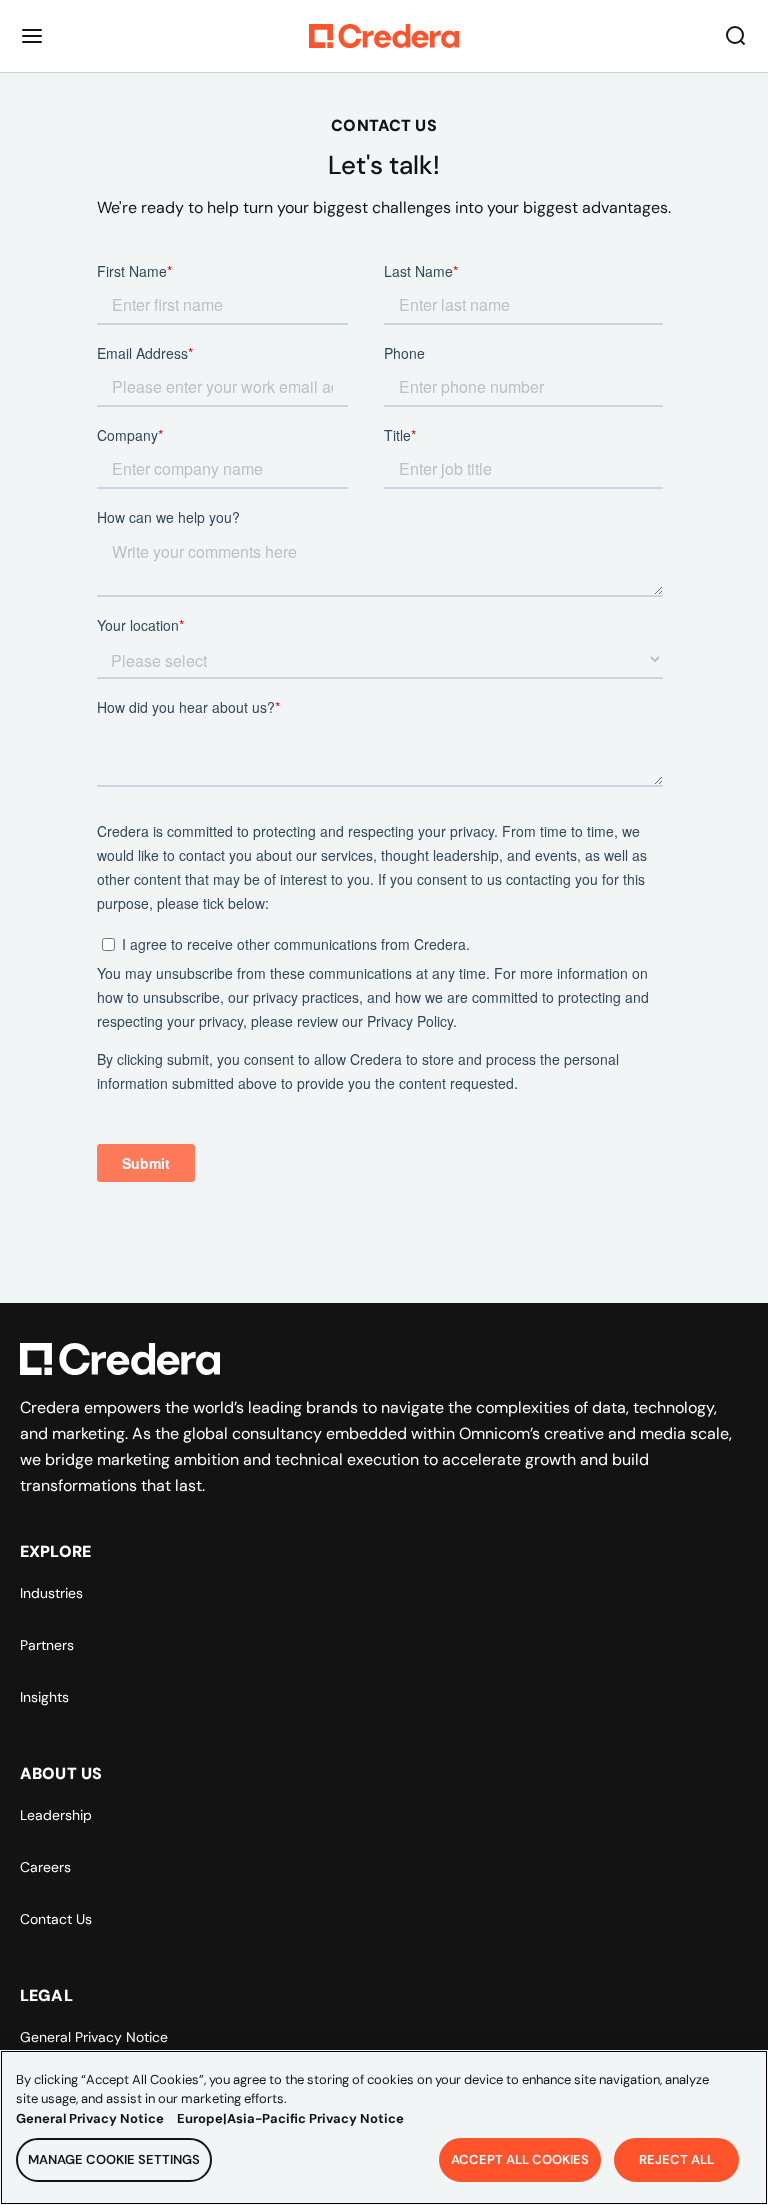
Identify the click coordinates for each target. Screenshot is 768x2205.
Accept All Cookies (520, 2159)
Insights (44, 1697)
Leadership (56, 1815)
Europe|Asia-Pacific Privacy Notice (290, 2118)
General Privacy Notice (94, 2037)
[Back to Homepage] (384, 36)
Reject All (676, 2159)
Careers (45, 1867)
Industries (51, 1593)
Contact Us (56, 1919)
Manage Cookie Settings (114, 2159)
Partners (47, 1645)
